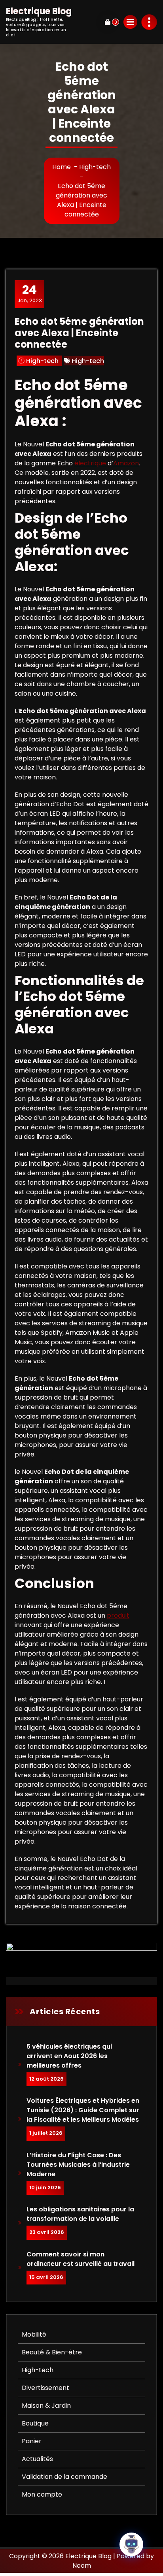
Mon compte (42, 2494)
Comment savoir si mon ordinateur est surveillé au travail (81, 2259)
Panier (32, 2441)
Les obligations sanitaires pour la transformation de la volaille (80, 2214)
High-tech (95, 167)
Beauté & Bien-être (52, 2352)
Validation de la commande (64, 2477)
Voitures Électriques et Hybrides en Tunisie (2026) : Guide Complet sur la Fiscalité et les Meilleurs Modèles (83, 2110)
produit (118, 1615)
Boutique (35, 2423)
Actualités (37, 2459)
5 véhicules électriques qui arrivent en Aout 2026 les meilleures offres (70, 2056)
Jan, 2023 (30, 294)
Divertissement (45, 2388)
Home (62, 167)
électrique (90, 463)
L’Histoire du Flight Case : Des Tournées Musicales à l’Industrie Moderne (78, 2165)
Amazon (126, 463)
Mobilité (34, 2334)
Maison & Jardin (46, 2406)
